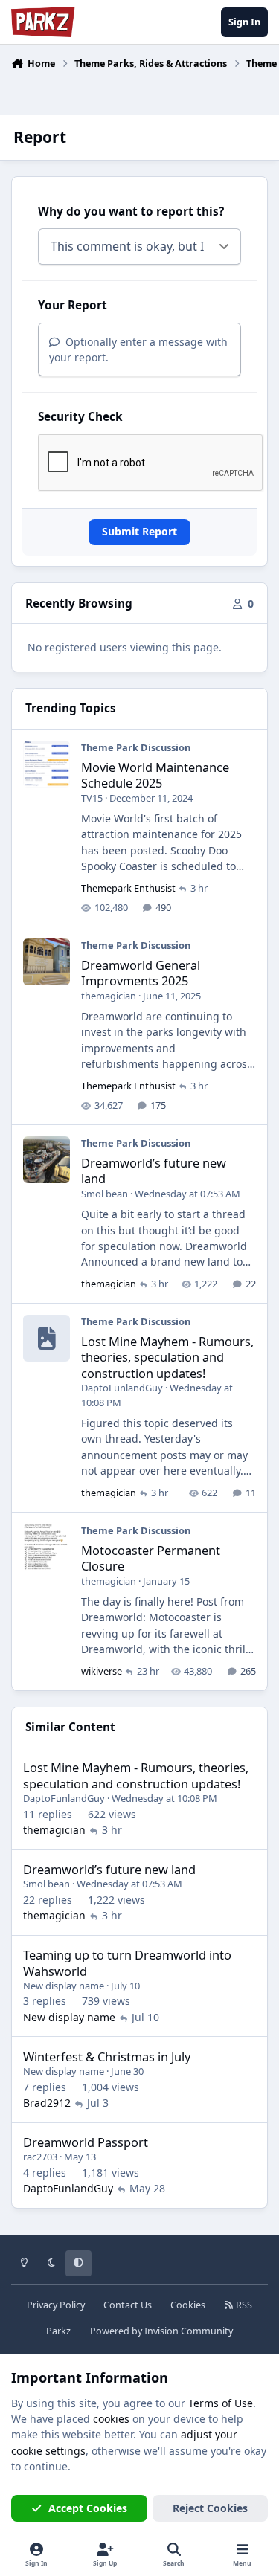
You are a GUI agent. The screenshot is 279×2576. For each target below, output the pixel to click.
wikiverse (102, 1671)
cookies (111, 2419)
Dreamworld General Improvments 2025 (141, 973)
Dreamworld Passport (86, 2142)
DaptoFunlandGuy (122, 1388)
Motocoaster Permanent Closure (151, 1558)
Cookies (188, 2305)
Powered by (161, 2331)
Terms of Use (221, 2403)
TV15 (92, 798)
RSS (243, 2305)
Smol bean (105, 1194)
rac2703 (40, 2157)
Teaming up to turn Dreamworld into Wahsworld (127, 1962)
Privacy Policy (56, 2305)
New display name (64, 1986)
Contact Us (128, 2305)
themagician (109, 996)
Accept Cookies (88, 2508)
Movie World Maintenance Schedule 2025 (155, 775)
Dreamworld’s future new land (154, 1171)
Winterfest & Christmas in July (107, 2057)
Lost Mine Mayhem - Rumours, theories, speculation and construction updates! (167, 1357)
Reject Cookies (210, 2508)
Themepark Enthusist (128, 888)
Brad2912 (47, 2103)
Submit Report (139, 531)
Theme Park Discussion (136, 747)
